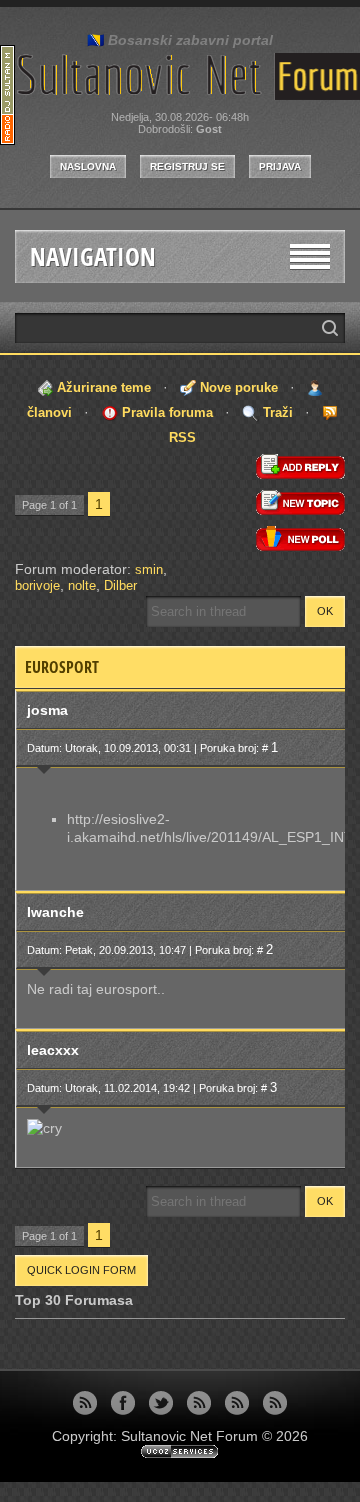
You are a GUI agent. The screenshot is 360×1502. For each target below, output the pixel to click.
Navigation (93, 256)
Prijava (280, 166)
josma (47, 710)
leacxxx (53, 1050)
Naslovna (88, 166)
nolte (82, 585)
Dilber (120, 585)
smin (149, 569)
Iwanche (55, 912)
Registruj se (187, 166)
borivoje (37, 585)
